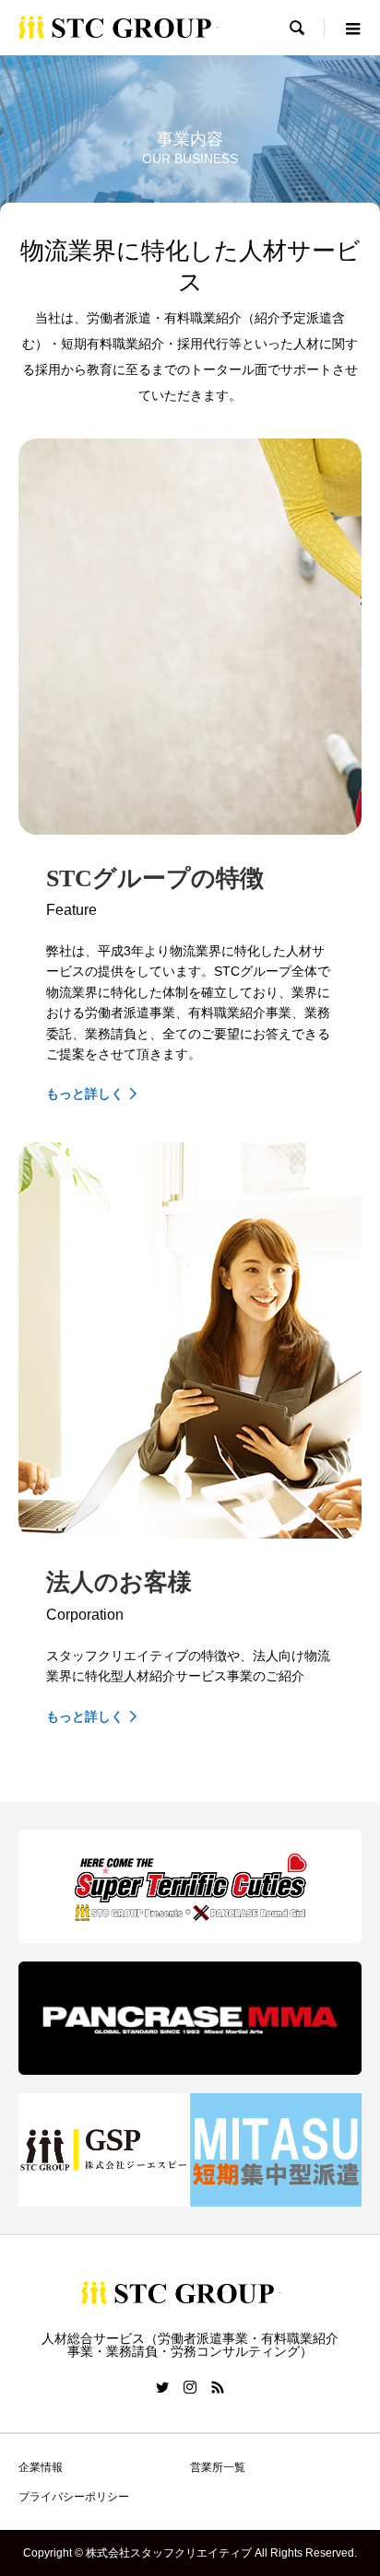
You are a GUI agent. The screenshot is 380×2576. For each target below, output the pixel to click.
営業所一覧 (218, 2467)
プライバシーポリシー (74, 2497)
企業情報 (41, 2467)
